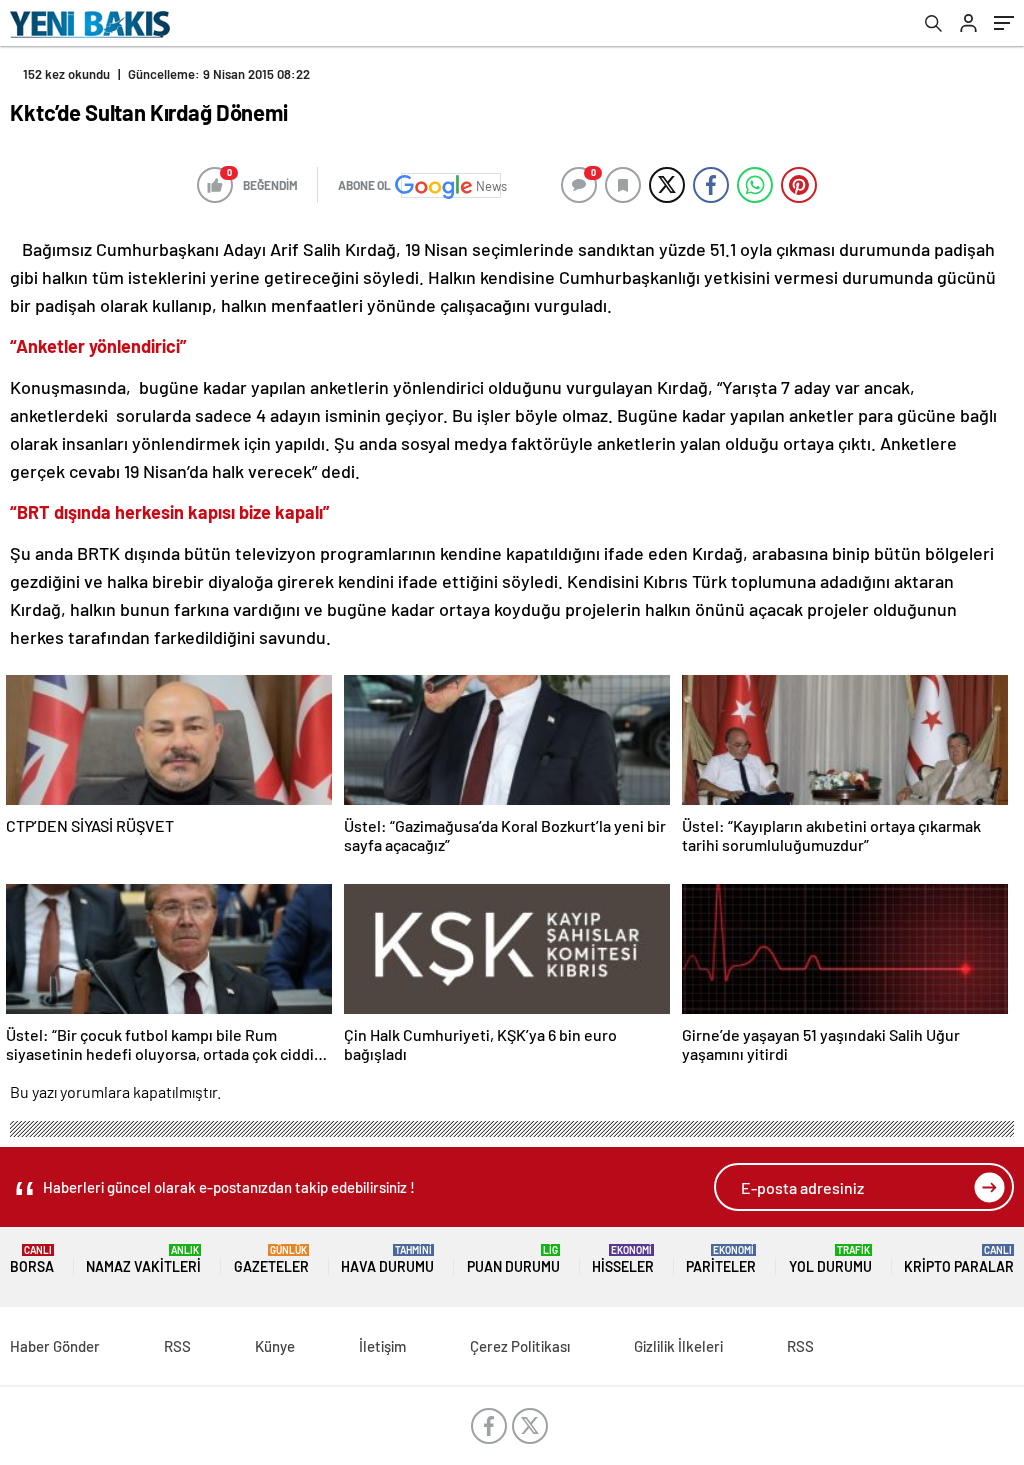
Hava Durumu (387, 1259)
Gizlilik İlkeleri (678, 1346)
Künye (275, 1346)
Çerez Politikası (520, 1346)
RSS (177, 1346)
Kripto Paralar (959, 1259)
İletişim (382, 1346)
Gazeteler (271, 1259)
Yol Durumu (830, 1259)
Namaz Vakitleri (143, 1259)
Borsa (32, 1259)
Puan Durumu (513, 1259)
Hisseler (623, 1259)
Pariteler (721, 1259)
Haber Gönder (55, 1346)
